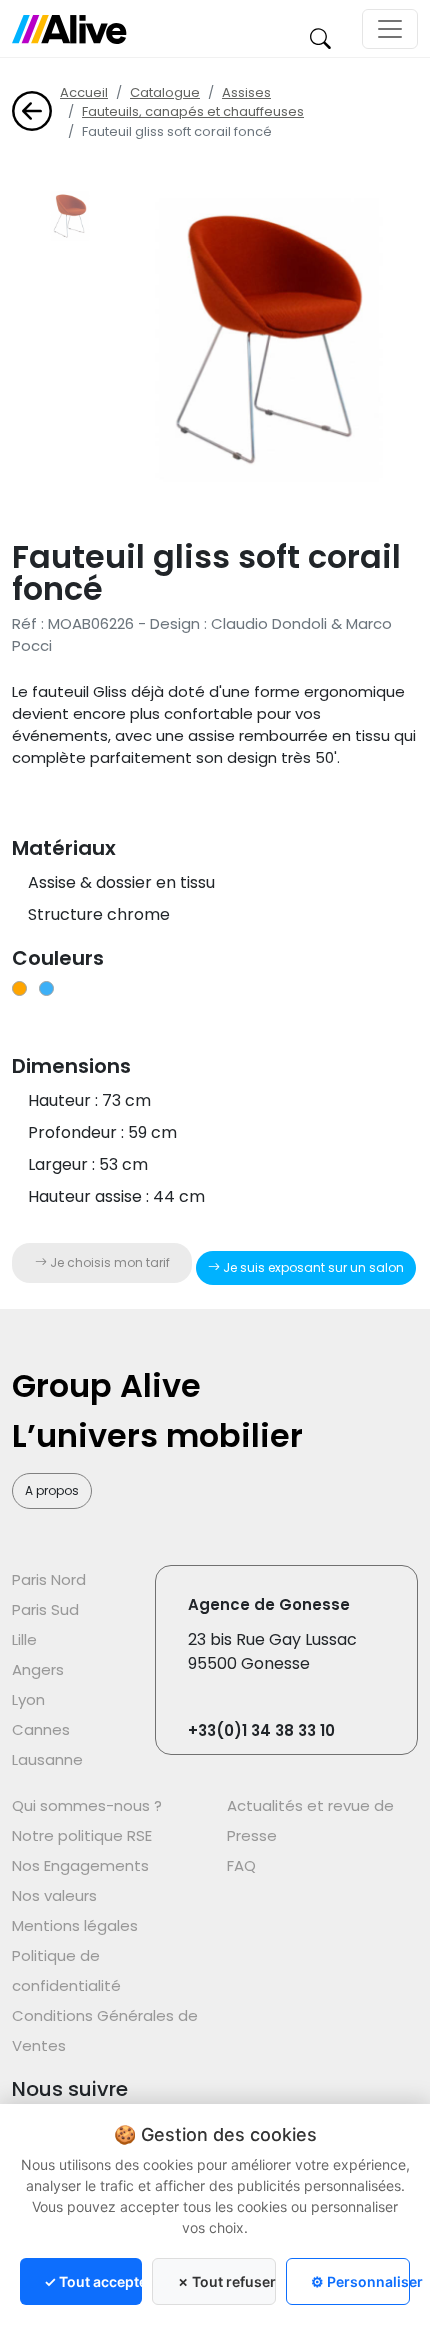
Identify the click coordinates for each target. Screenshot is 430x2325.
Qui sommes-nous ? (87, 1805)
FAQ (241, 1865)
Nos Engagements (80, 1865)
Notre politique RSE (82, 1835)
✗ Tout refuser (226, 2281)
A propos (52, 1490)
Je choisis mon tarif (108, 1262)
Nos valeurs (54, 1895)
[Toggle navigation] (390, 29)
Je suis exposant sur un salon (312, 1267)
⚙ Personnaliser (360, 2281)
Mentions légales (75, 1925)
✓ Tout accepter (93, 2281)
